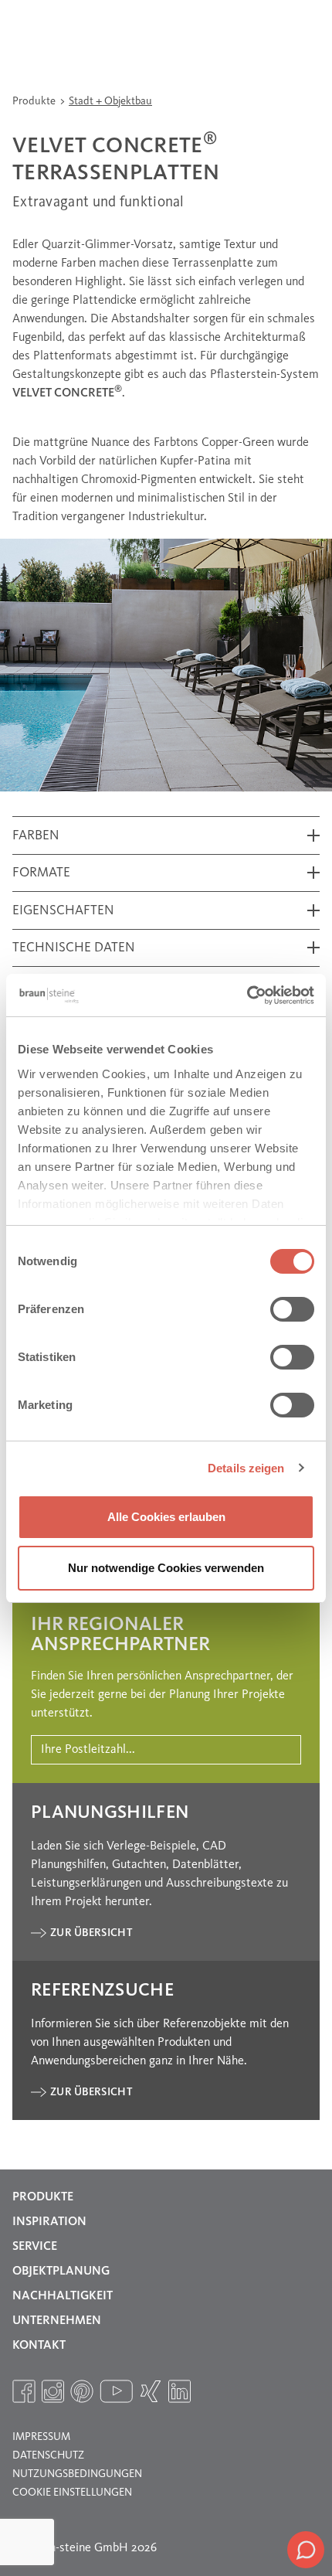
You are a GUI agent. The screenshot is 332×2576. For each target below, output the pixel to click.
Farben (36, 836)
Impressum (41, 2437)
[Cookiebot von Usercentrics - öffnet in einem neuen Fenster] (247, 995)
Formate (41, 873)
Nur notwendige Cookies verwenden (166, 1568)
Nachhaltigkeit (63, 2296)
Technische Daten (74, 948)
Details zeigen (246, 1468)
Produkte (35, 101)
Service (35, 2247)
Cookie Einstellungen (72, 2493)
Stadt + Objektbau (110, 101)
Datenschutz (48, 2455)
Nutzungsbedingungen (77, 2474)
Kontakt (39, 2346)
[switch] (292, 1309)
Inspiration (49, 2222)
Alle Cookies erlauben (166, 1517)
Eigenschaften (63, 911)
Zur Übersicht (91, 1933)
